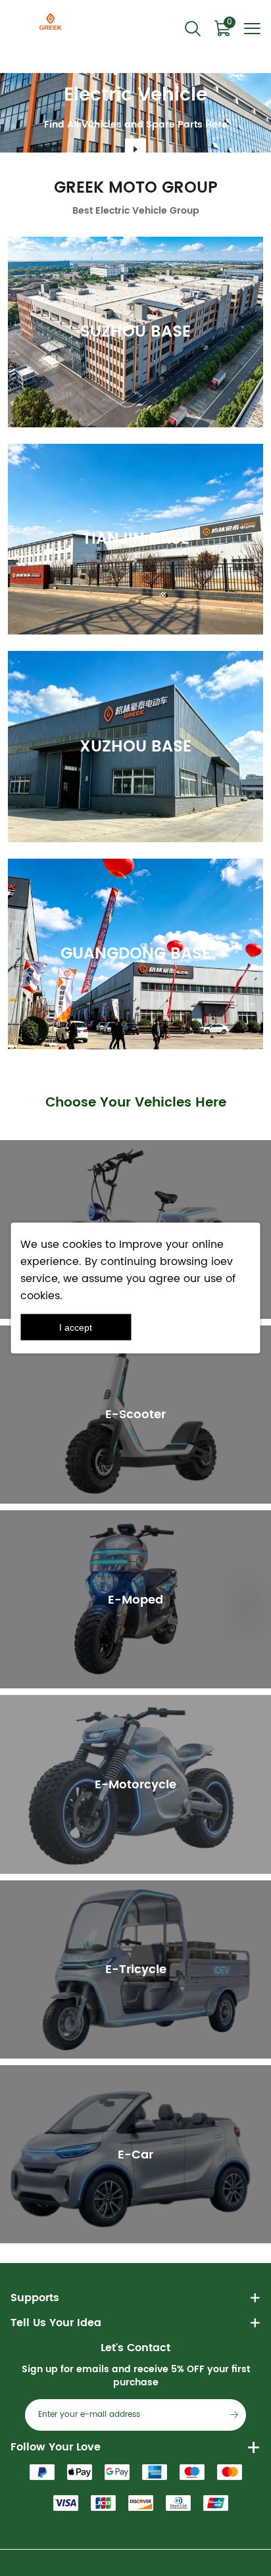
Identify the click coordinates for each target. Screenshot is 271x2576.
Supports (35, 2298)
